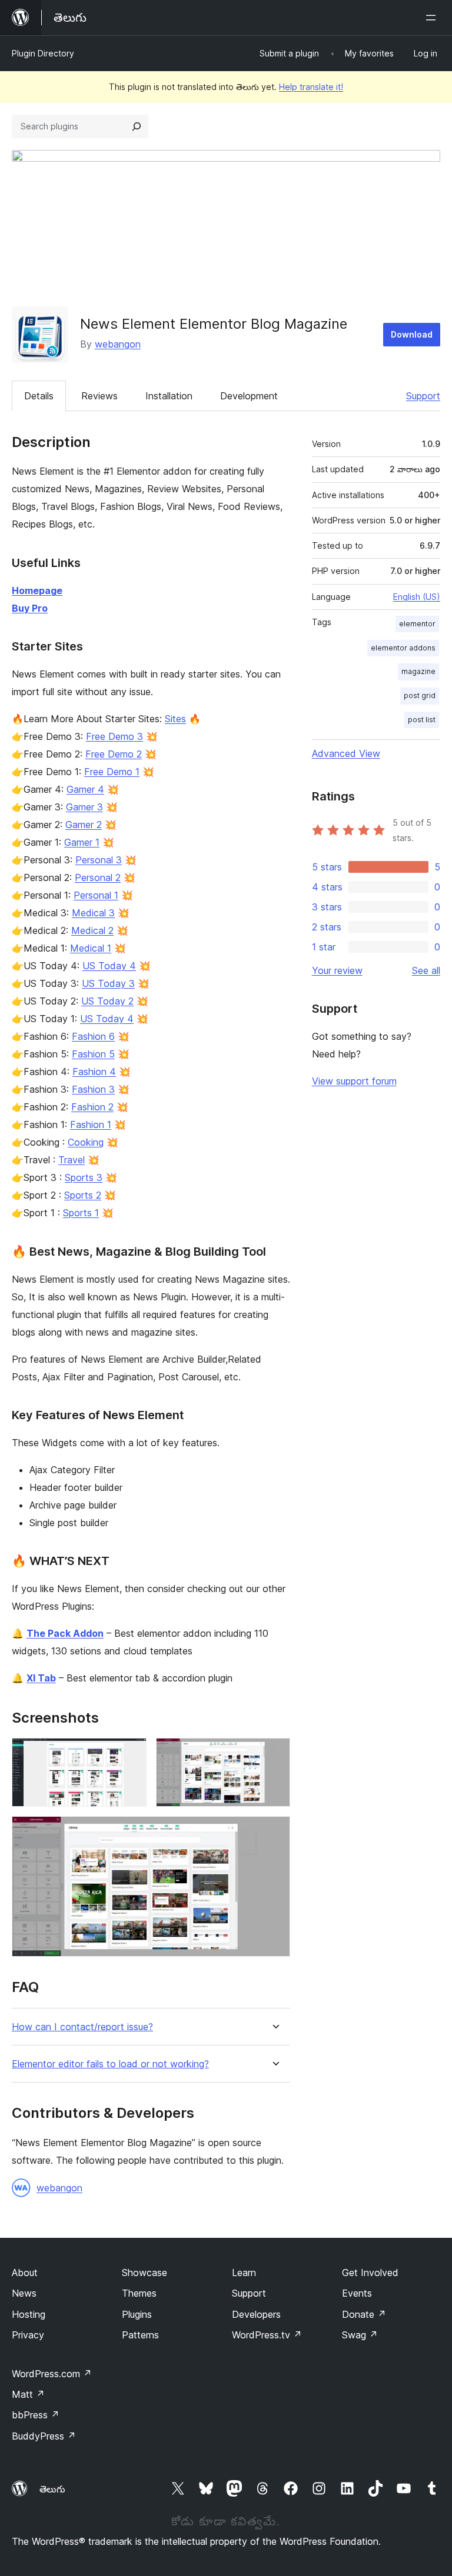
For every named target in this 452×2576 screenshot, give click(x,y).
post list (422, 720)
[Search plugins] (137, 126)
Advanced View (346, 753)
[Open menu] (433, 18)
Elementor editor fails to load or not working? (110, 2064)
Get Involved (370, 2273)
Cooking (86, 1142)
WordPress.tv (267, 2335)
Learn (244, 2273)
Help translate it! (311, 87)
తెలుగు (52, 2489)
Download (412, 334)
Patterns (140, 2335)
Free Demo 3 (114, 736)
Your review (337, 970)
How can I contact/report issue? (82, 2027)
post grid (420, 695)
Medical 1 (91, 948)
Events (357, 2293)
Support (423, 396)
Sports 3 (84, 1177)
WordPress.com (52, 2374)
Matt (28, 2394)
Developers (256, 2314)
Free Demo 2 (114, 754)
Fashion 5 (93, 1054)
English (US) (417, 597)
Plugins (137, 2314)
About (25, 2273)
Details (39, 396)
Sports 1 (81, 1213)
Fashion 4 (94, 1072)
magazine (418, 671)
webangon (118, 344)
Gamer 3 (84, 807)
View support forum (354, 1081)
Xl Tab (41, 1678)
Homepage (37, 590)
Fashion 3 (93, 1089)
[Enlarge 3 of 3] (274, 1832)
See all (426, 970)
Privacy (28, 2335)
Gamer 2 (84, 825)
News (24, 2293)
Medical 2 (92, 930)
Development (249, 396)
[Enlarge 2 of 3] (274, 1754)
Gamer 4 (85, 789)
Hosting (29, 2314)
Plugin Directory (43, 53)
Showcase (144, 2273)
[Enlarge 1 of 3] (131, 1754)
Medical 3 (93, 913)
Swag (360, 2335)
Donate (364, 2314)
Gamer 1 (82, 842)
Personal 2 (98, 877)
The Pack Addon (65, 1633)
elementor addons (403, 648)
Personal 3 (99, 860)
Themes (139, 2293)
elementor (417, 624)
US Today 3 (108, 983)
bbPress (36, 2415)
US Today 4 (109, 966)
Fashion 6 (93, 1036)
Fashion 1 (91, 1125)
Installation (169, 396)
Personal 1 (96, 895)
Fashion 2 (92, 1107)
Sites (175, 719)
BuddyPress (44, 2436)
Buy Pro (30, 608)
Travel (72, 1160)
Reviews (99, 396)
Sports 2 (83, 1195)
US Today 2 (107, 1001)
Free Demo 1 (112, 772)
